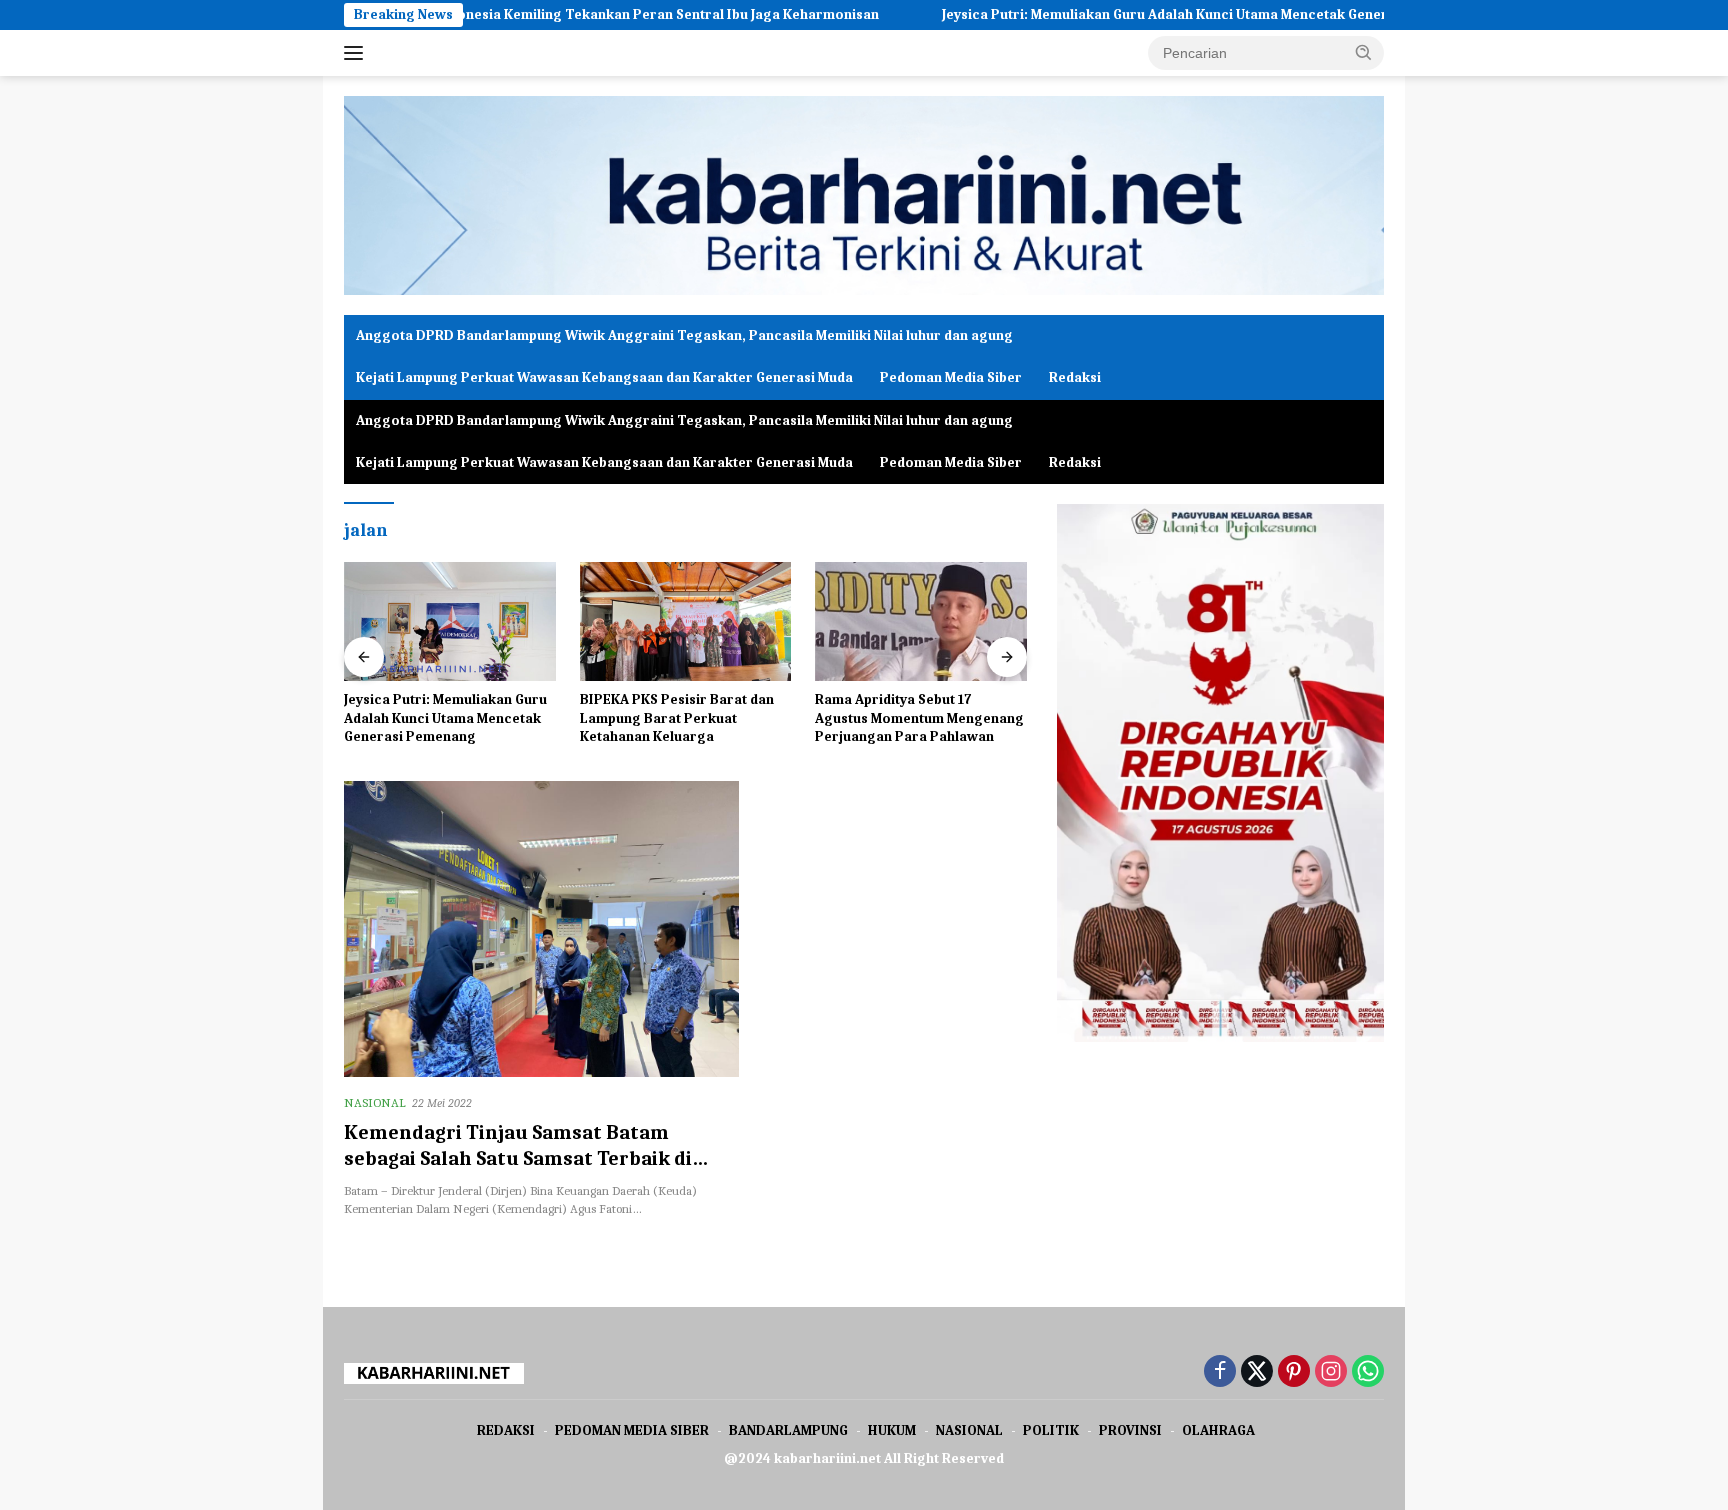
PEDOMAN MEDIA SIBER (632, 1430)
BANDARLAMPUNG (788, 1430)
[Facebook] (1220, 1373)
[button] (1364, 52)
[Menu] (357, 53)
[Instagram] (1331, 1373)
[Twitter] (1257, 1373)
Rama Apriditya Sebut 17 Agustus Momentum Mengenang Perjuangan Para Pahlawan (919, 717)
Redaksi (1075, 377)
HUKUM (892, 1430)
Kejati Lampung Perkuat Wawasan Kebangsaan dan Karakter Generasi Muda (604, 377)
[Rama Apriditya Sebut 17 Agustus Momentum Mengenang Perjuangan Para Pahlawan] (921, 621)
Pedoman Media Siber (951, 377)
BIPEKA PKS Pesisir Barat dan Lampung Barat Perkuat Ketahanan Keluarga (677, 717)
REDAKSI (506, 1430)
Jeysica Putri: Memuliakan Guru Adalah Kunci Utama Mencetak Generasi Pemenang (1136, 14)
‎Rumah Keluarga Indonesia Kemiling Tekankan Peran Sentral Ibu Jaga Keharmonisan (526, 14)
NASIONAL (375, 1102)
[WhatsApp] (1368, 1373)
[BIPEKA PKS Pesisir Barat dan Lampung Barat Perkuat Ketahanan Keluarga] (686, 621)
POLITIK (1051, 1430)
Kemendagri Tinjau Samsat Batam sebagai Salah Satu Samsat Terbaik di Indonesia (518, 1158)
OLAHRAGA (1218, 1430)
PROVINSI (1130, 1430)
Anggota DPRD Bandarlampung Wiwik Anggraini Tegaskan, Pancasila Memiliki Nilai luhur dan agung (684, 335)
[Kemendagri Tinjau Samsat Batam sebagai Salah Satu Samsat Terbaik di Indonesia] (541, 929)
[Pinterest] (1294, 1373)
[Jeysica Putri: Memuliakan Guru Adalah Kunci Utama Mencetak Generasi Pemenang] (450, 621)
